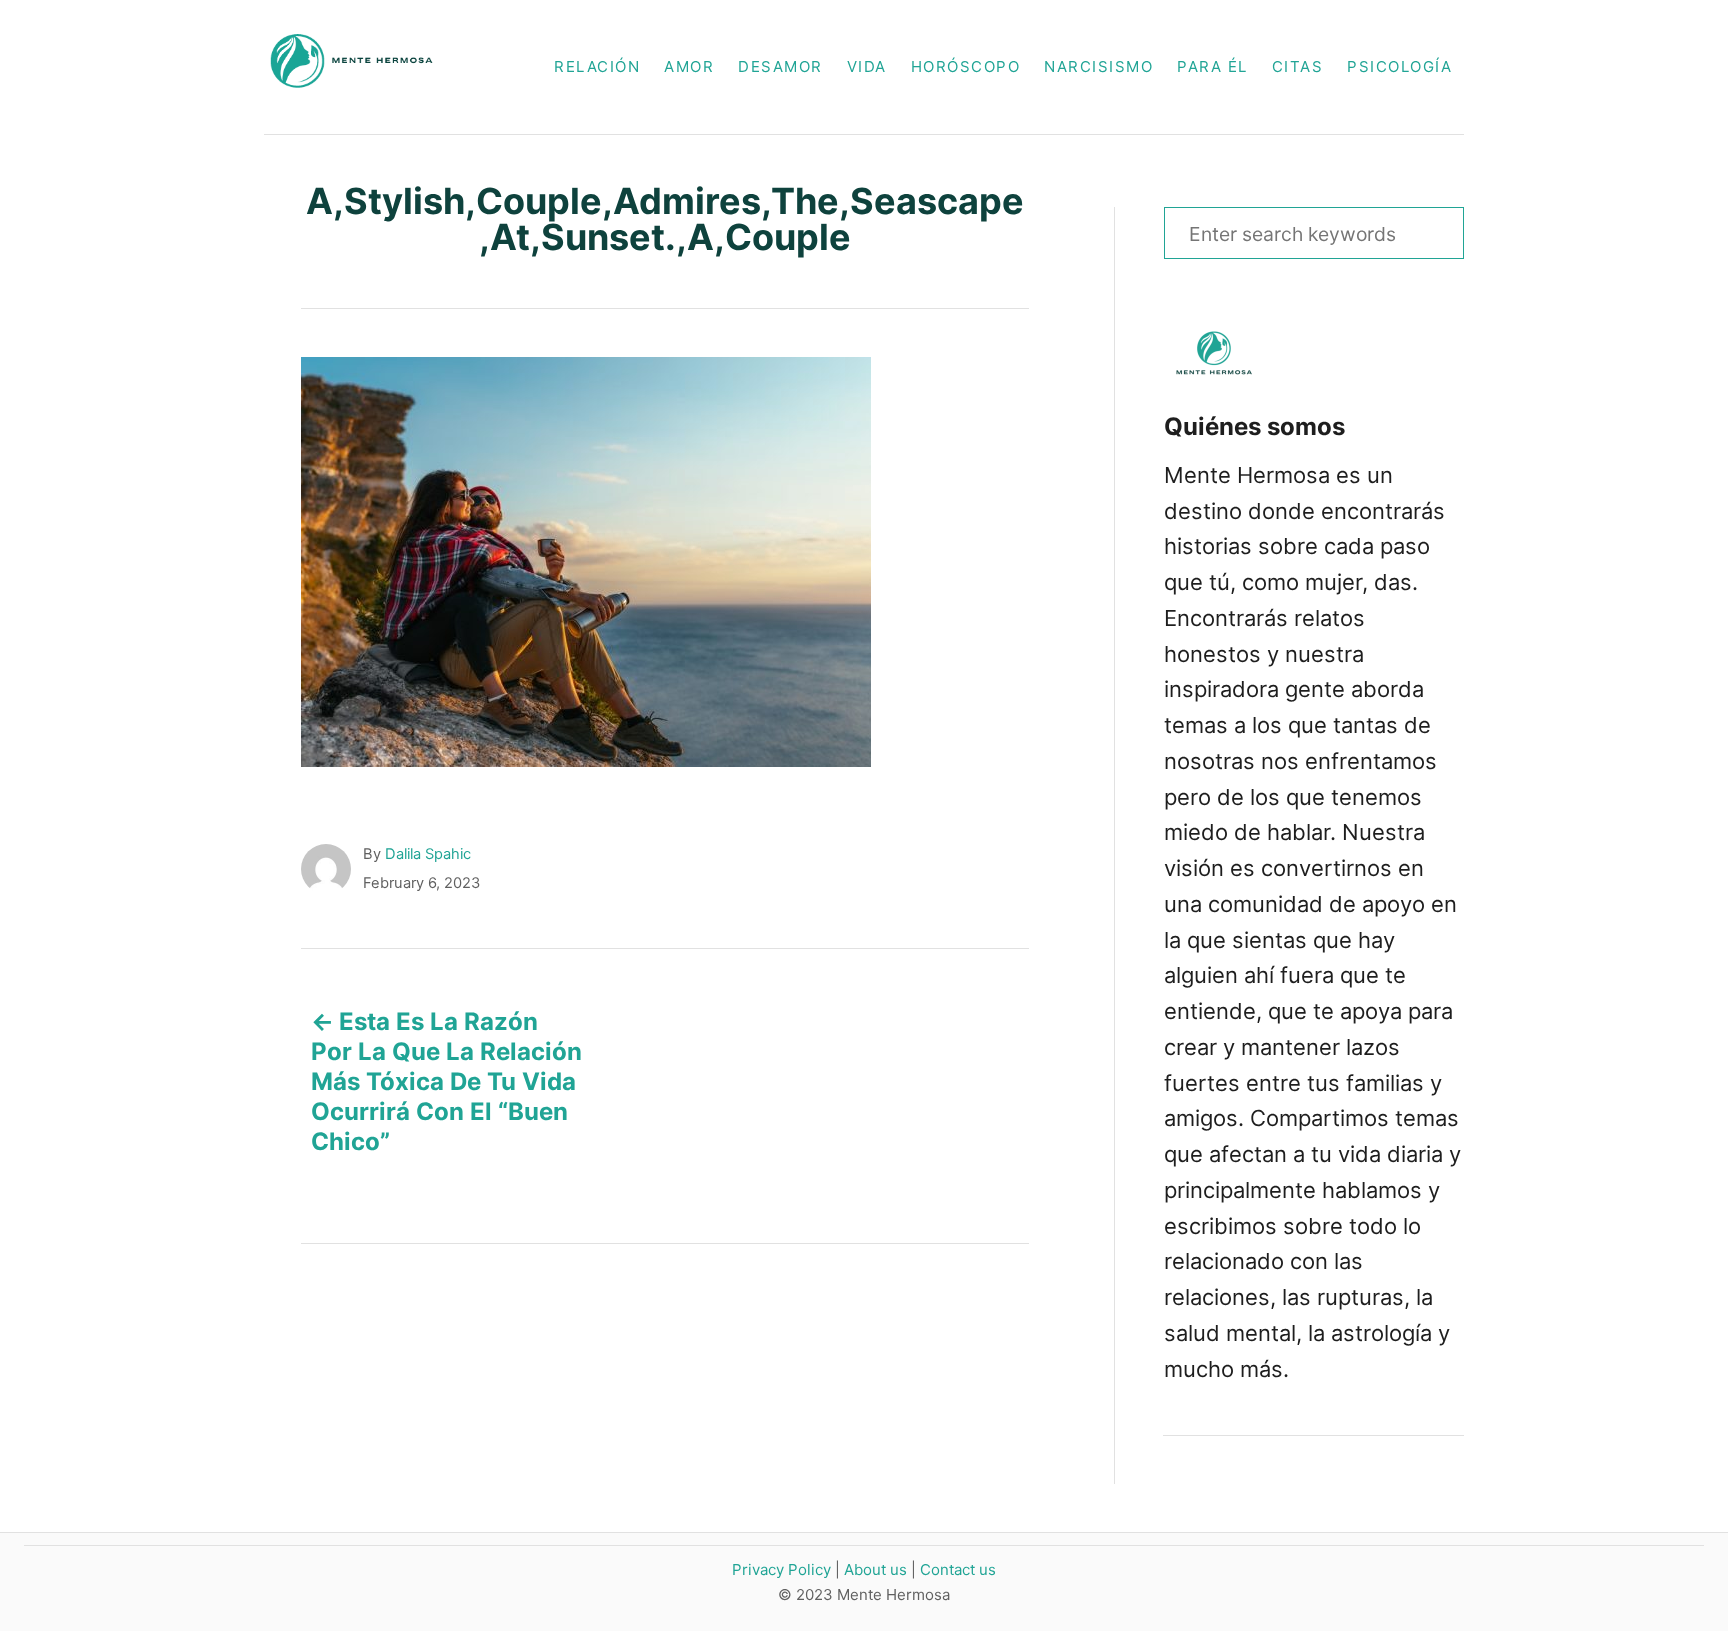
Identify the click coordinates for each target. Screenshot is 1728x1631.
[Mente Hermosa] (362, 67)
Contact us (958, 1569)
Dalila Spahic (428, 854)
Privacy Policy (781, 1569)
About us (875, 1569)
